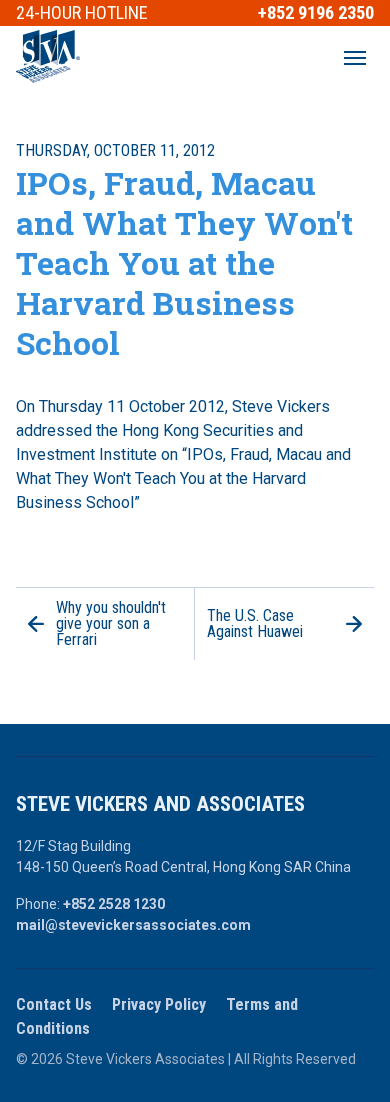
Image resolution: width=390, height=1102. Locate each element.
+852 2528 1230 (114, 904)
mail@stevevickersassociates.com (133, 925)
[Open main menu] (355, 58)
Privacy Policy (159, 1004)
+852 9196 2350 (316, 13)
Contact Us (54, 1004)
